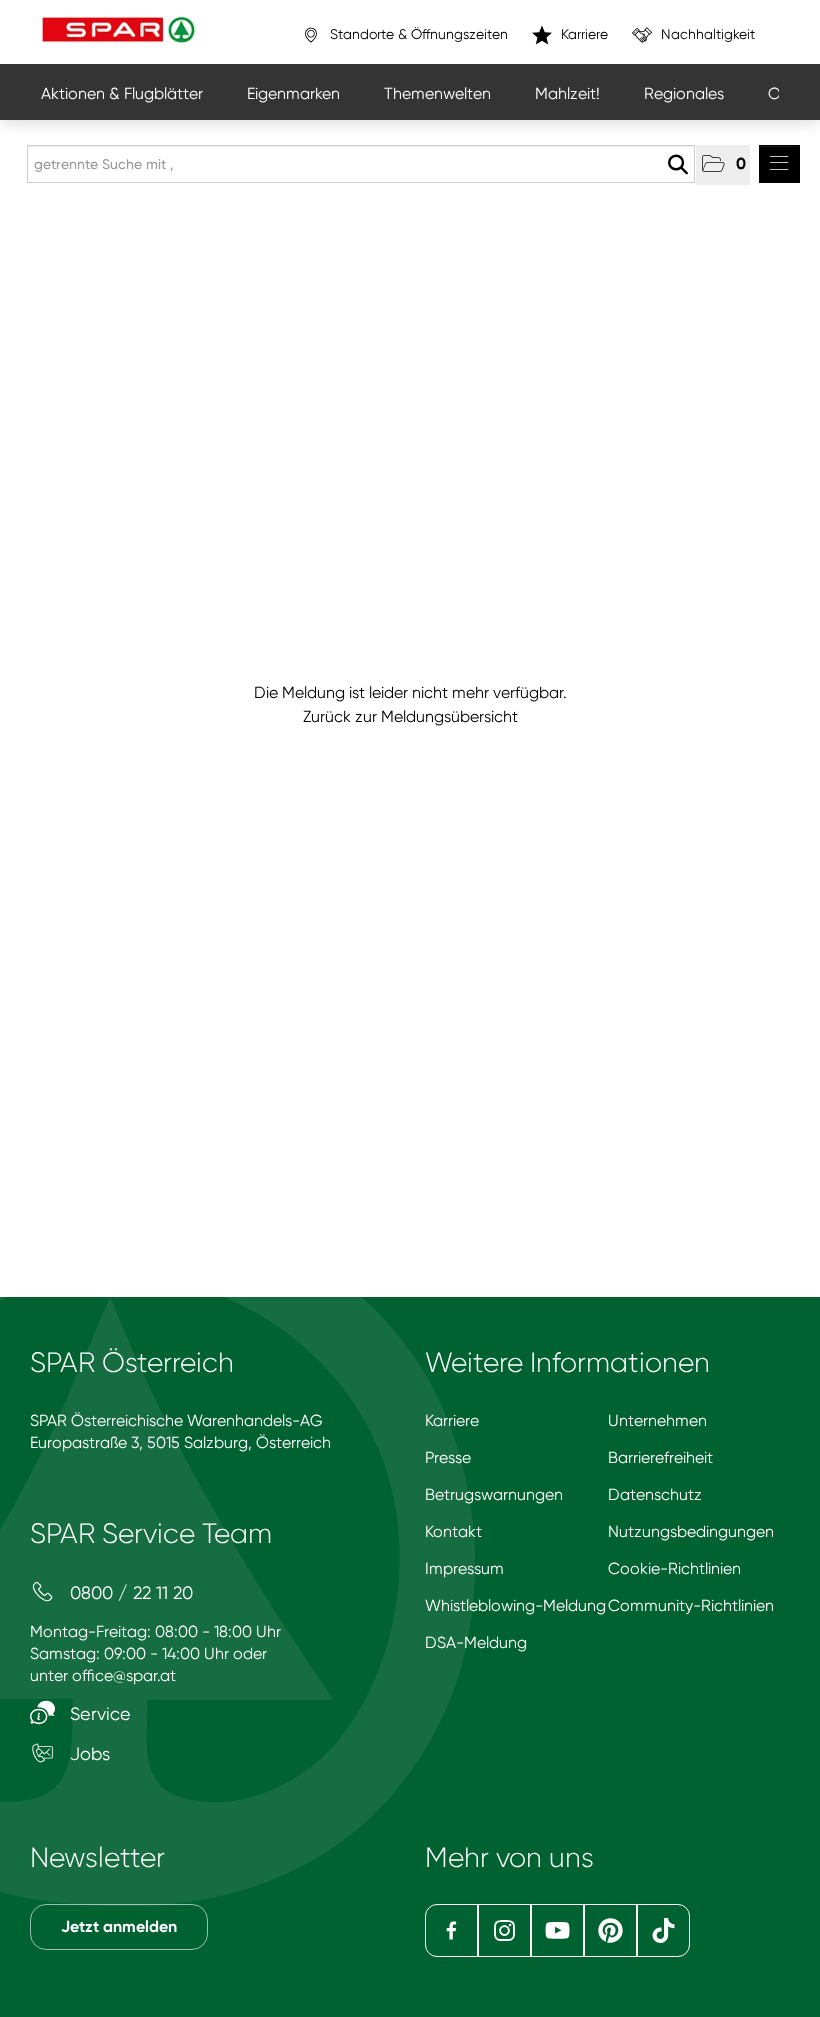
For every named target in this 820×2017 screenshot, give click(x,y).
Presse (448, 1457)
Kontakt (453, 1531)
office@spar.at (124, 1675)
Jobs (87, 1753)
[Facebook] (451, 1930)
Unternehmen (657, 1420)
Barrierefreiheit (660, 1457)
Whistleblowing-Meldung (515, 1605)
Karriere (452, 1420)
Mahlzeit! (567, 93)
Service (98, 1713)
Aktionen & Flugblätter (122, 93)
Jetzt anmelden (119, 1926)
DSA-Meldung (476, 1642)
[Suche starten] (677, 165)
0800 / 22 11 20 (129, 1592)
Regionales (684, 93)
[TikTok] (663, 1930)
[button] (723, 165)
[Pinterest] (610, 1930)
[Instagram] (504, 1930)
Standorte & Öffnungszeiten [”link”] (417, 34)
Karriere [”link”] (582, 34)
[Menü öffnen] (779, 164)
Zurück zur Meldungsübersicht (410, 716)
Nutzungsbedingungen (691, 1531)
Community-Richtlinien (691, 1605)
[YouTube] (557, 1930)
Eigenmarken (293, 93)
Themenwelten (437, 93)
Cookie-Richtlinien (674, 1568)
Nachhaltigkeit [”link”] (706, 34)
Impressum (464, 1568)
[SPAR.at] (120, 31)
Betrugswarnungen (494, 1494)
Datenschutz (655, 1494)
